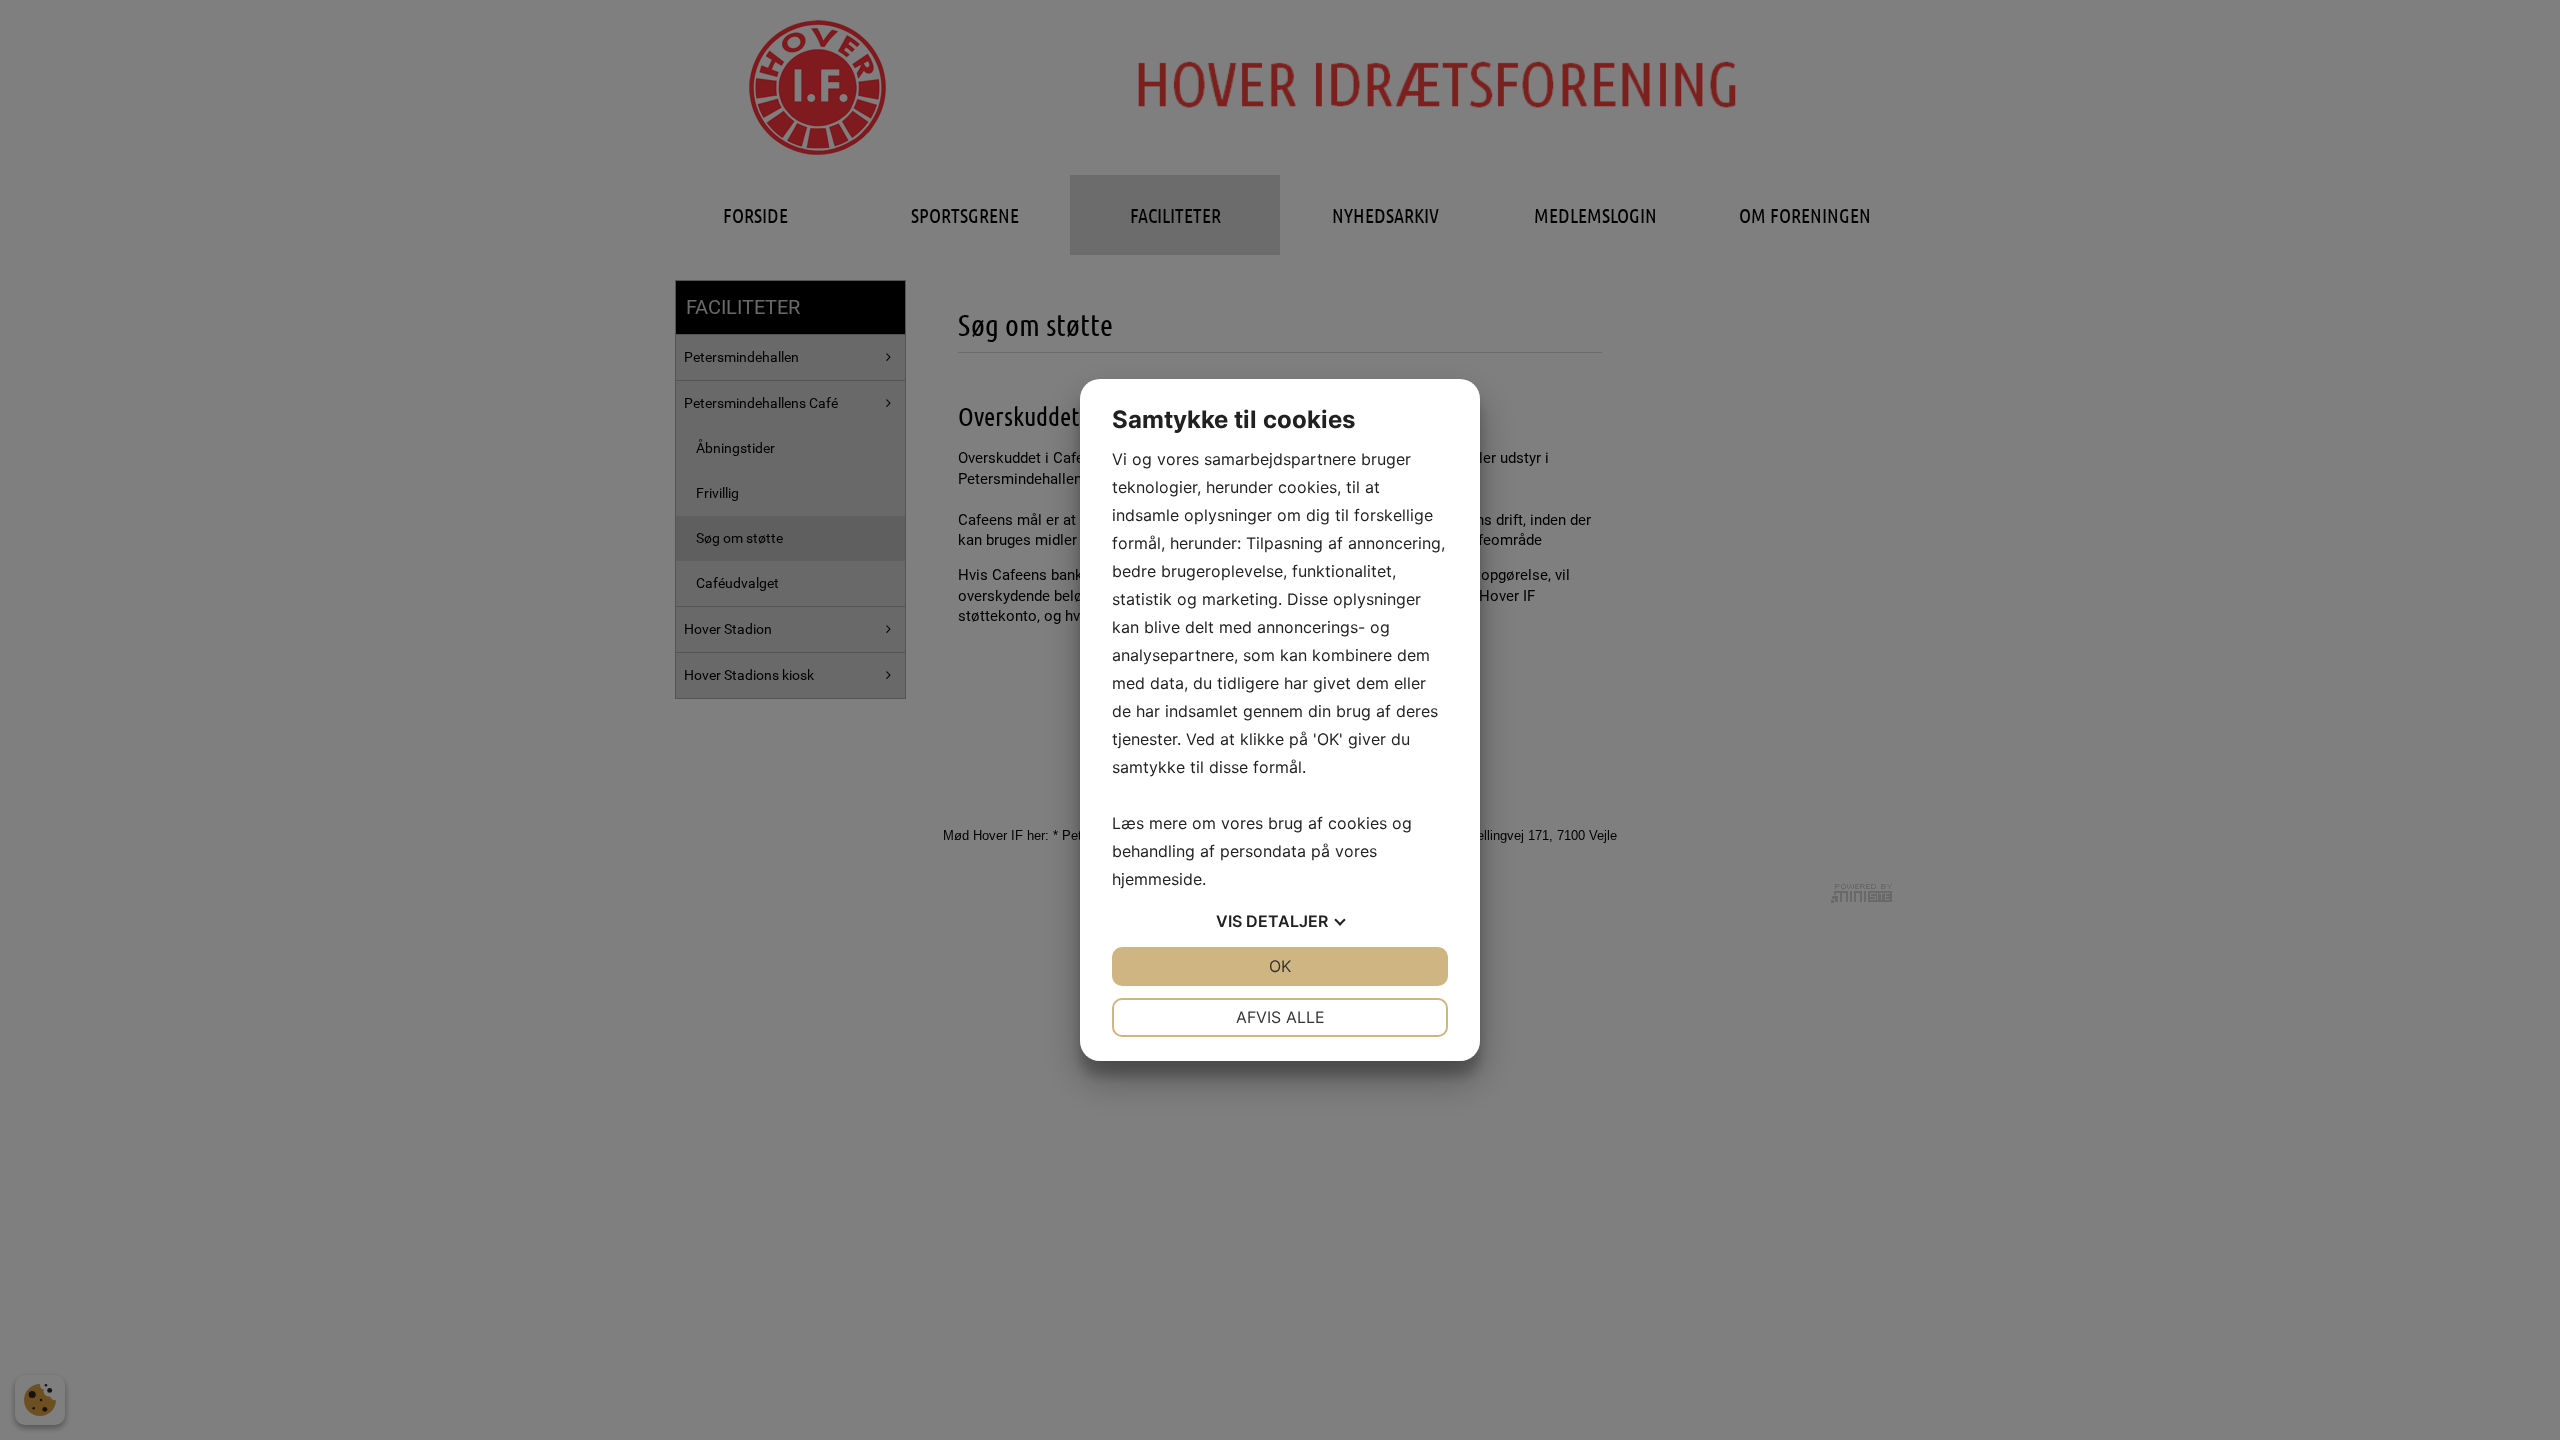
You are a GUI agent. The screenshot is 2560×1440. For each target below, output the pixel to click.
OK (1280, 966)
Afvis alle (1280, 1017)
